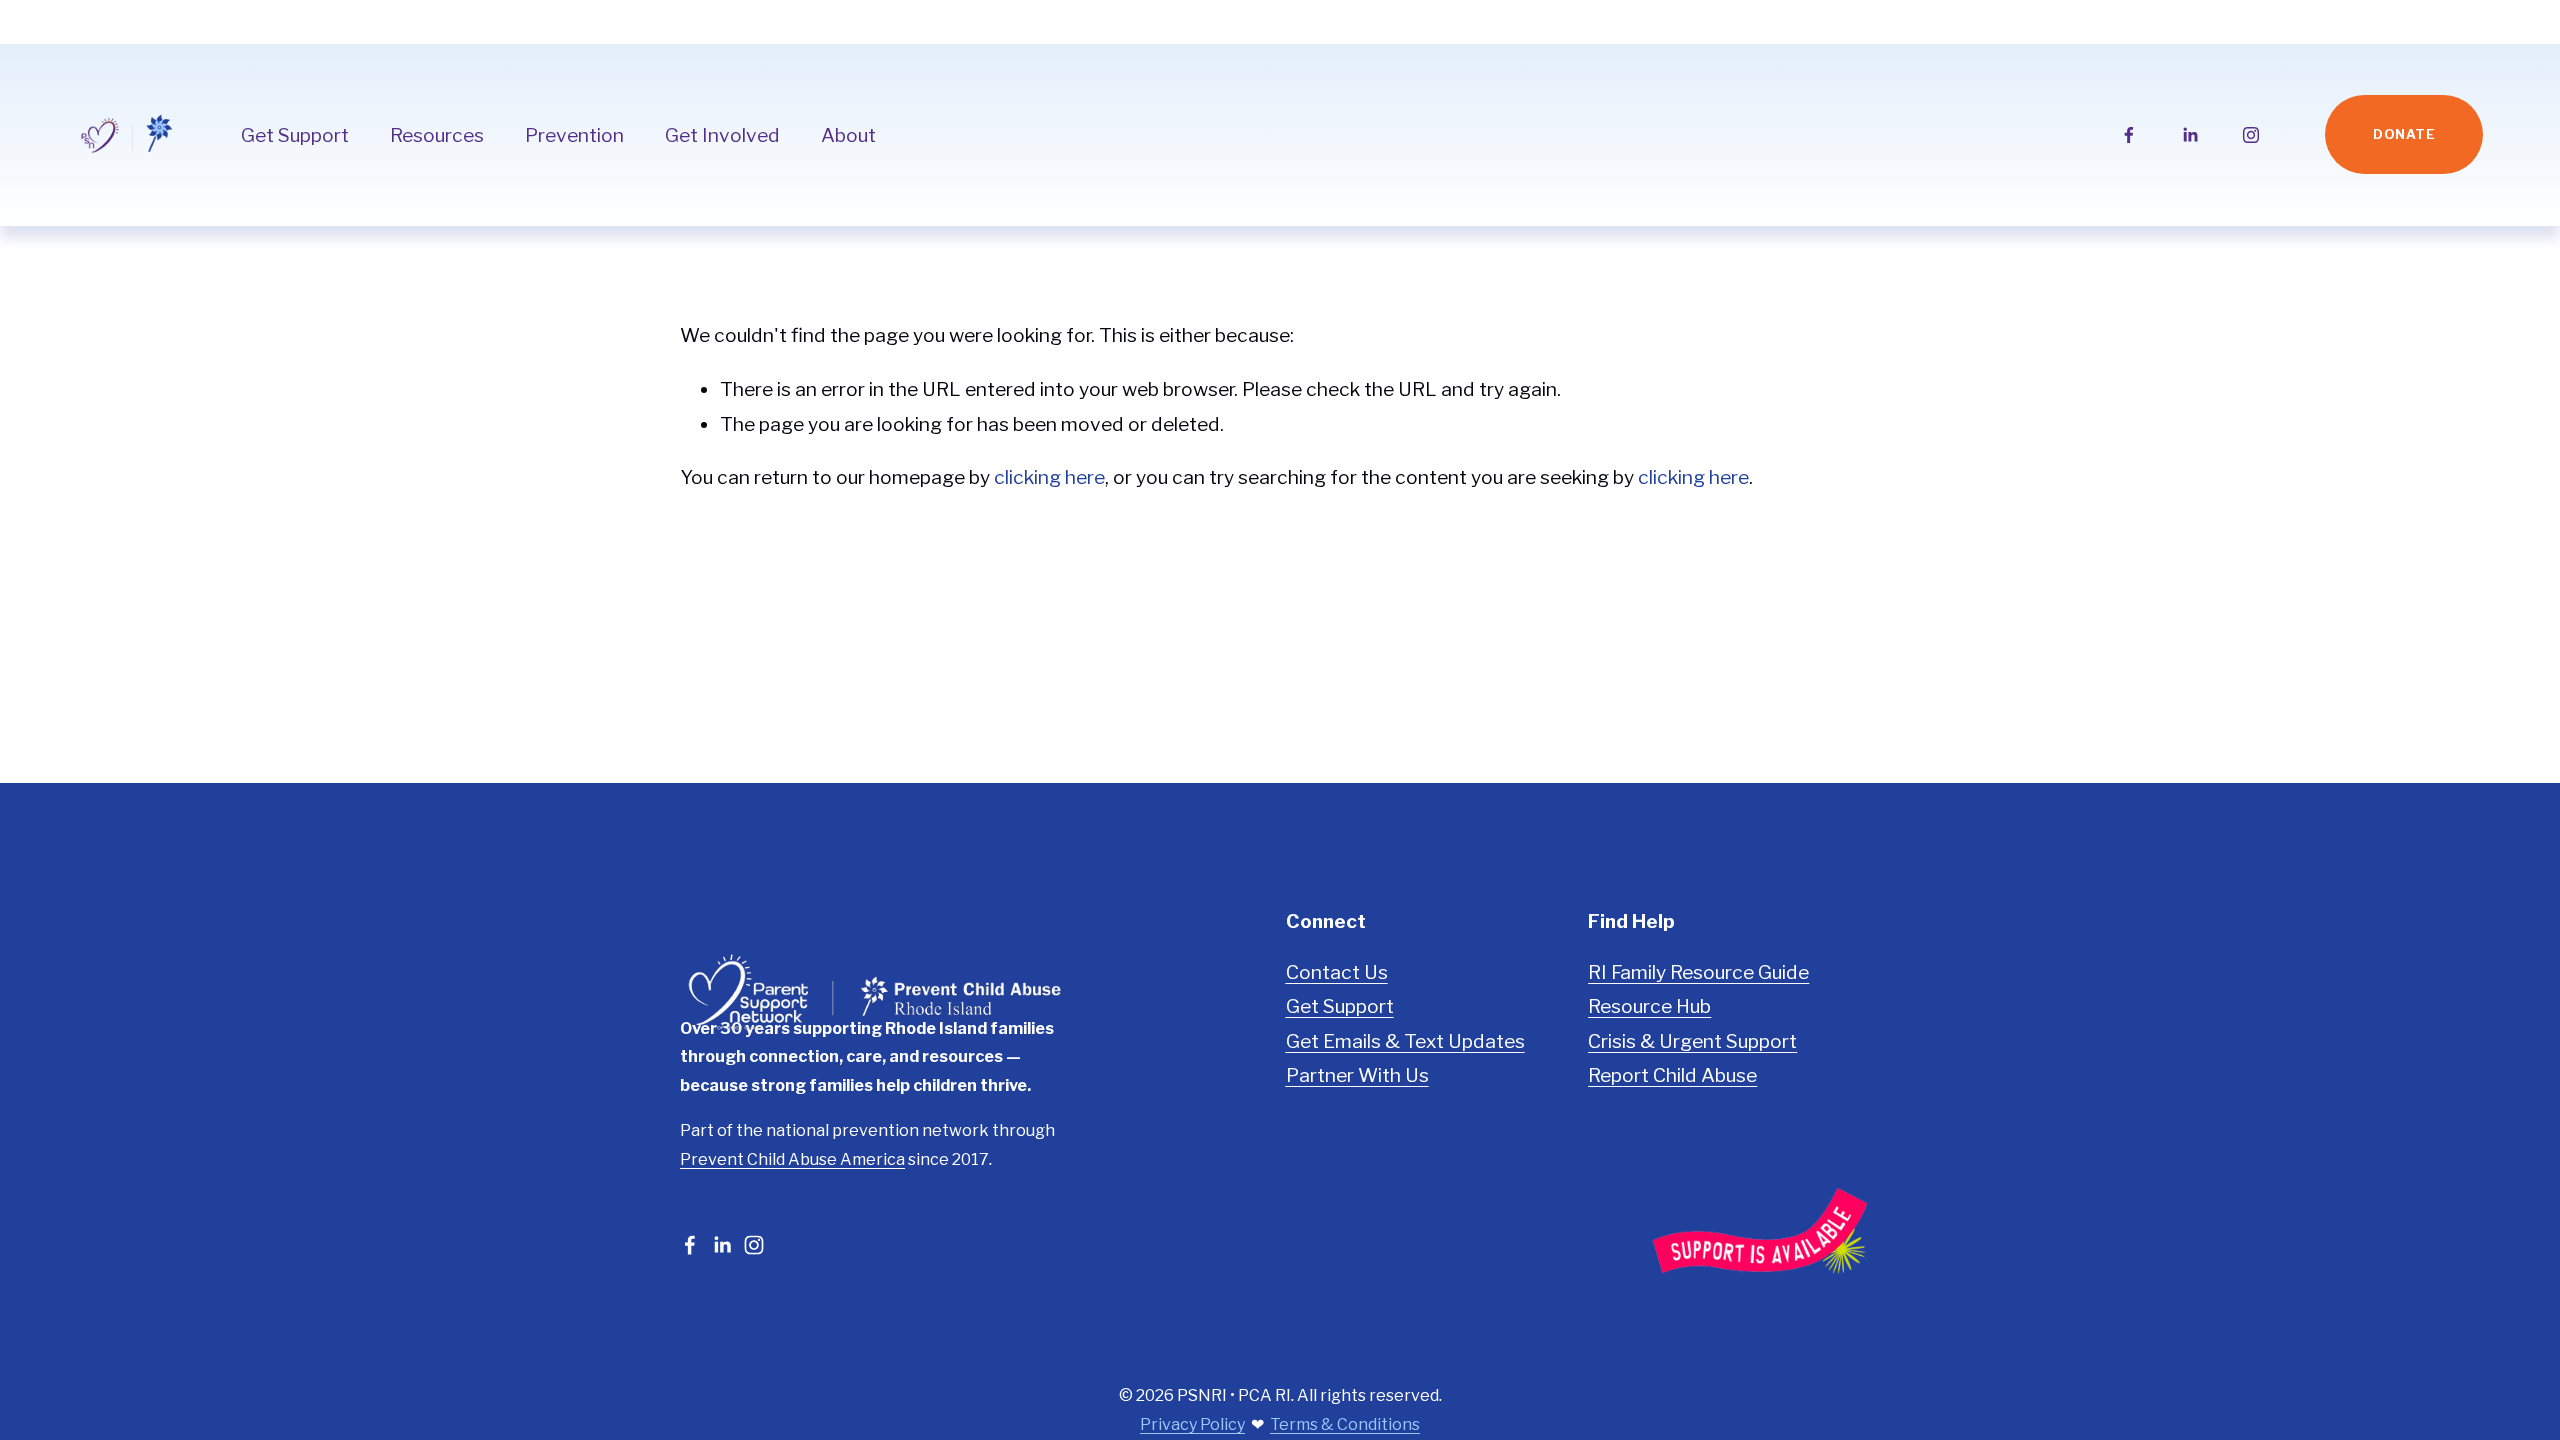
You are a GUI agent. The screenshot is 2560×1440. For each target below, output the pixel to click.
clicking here (1049, 477)
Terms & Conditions (1345, 1424)
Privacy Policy (1192, 1424)
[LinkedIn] (2190, 135)
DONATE (2404, 134)
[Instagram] (2251, 135)
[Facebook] (2129, 135)
